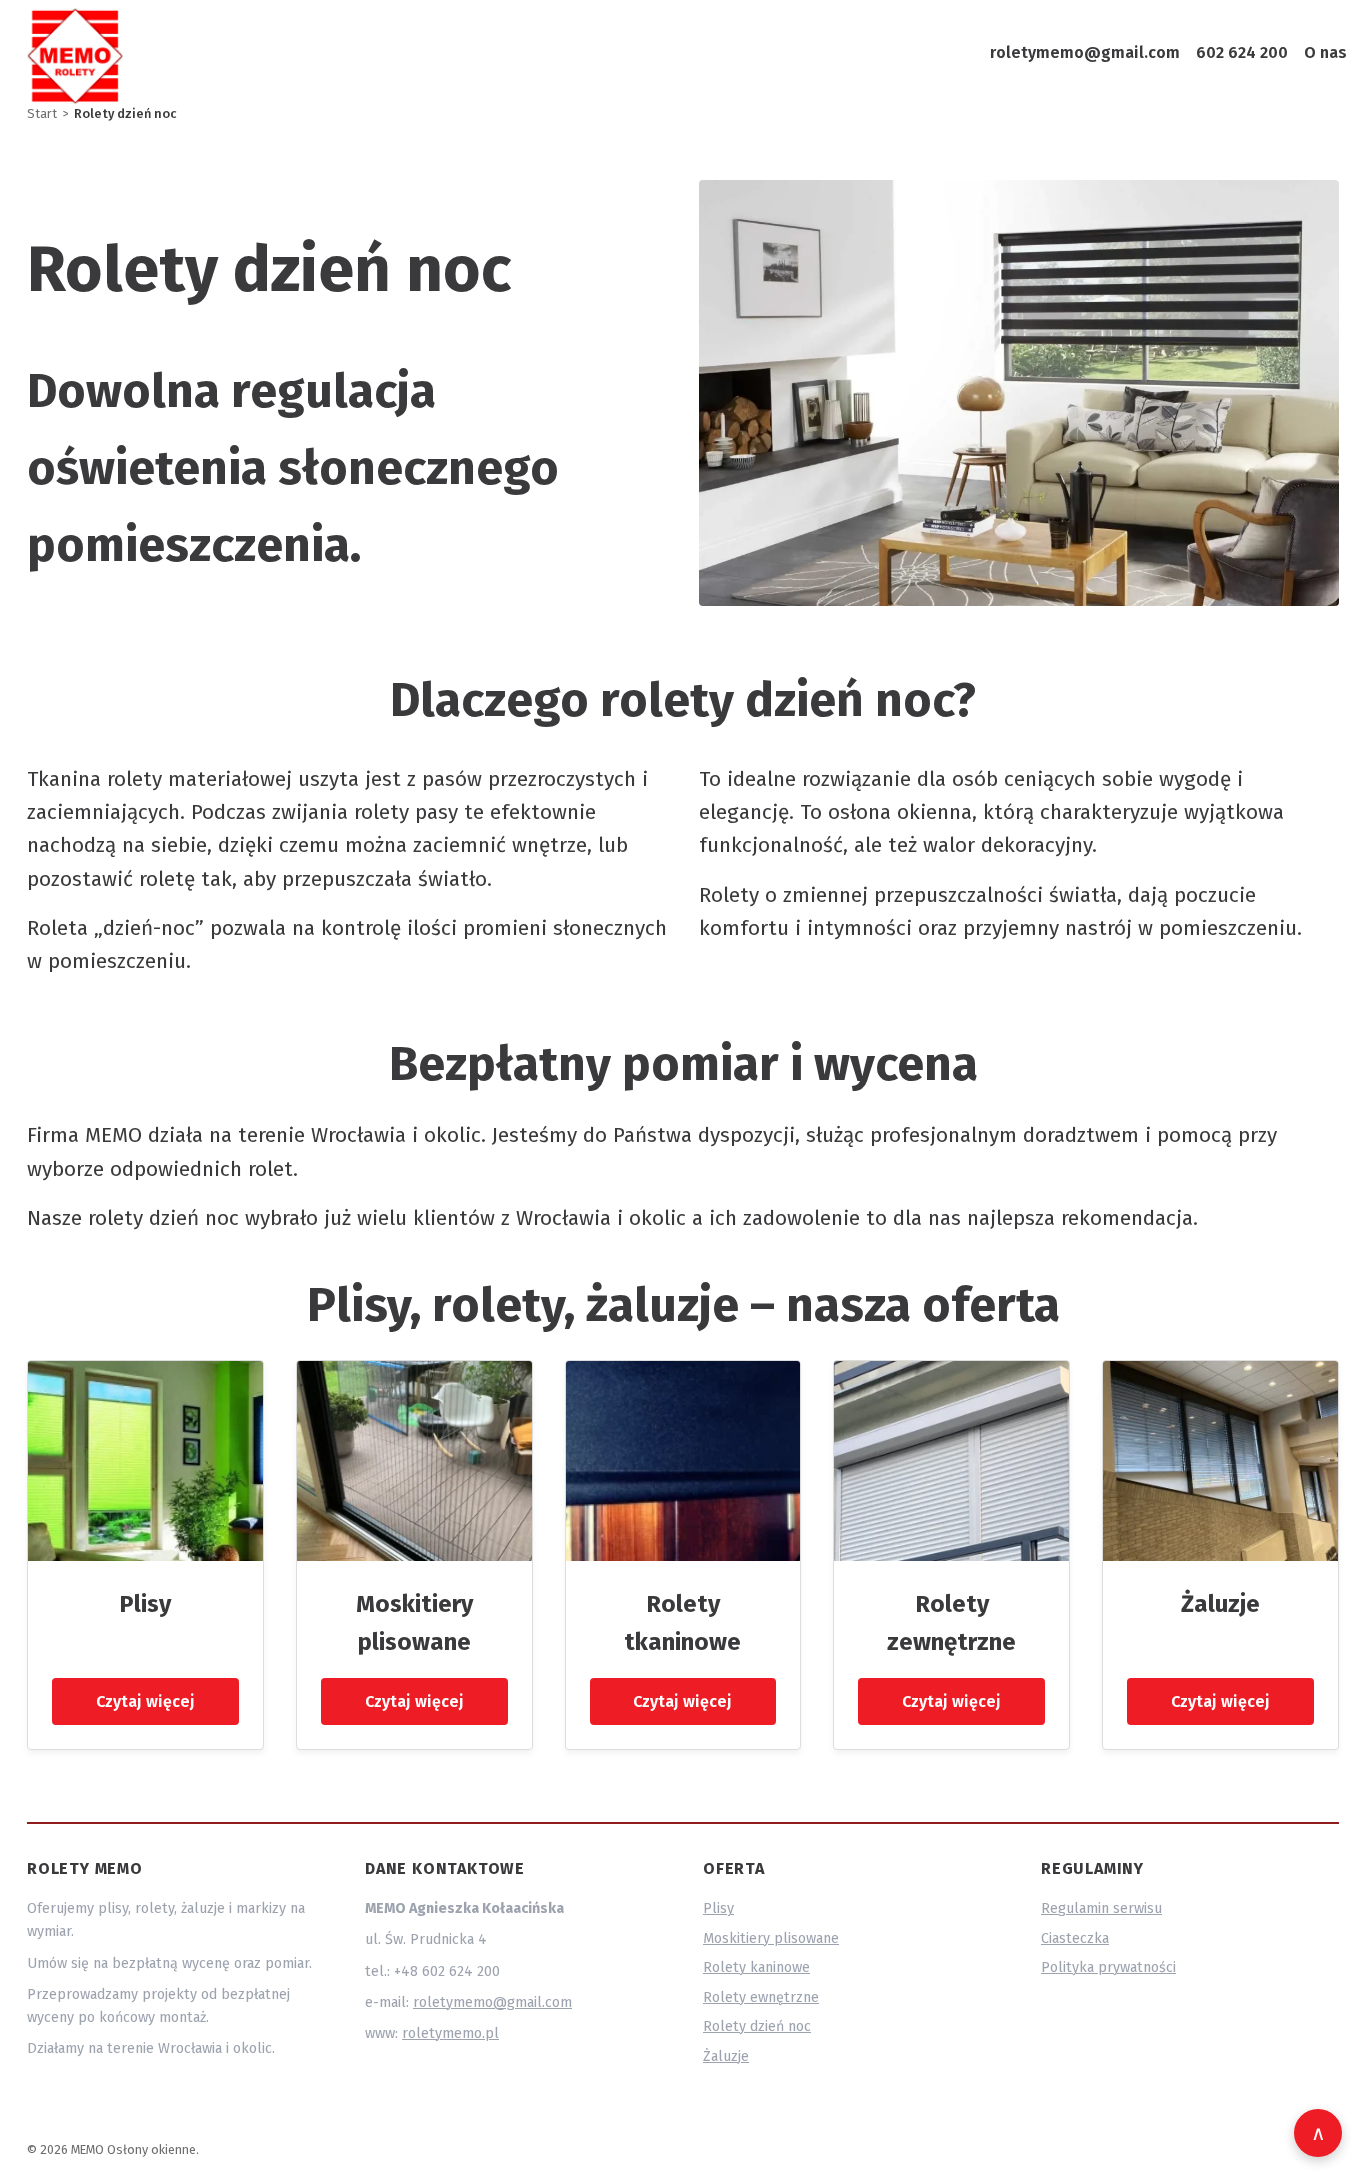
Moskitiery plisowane (771, 1938)
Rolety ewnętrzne (761, 1997)
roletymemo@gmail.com (1085, 52)
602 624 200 (1242, 52)
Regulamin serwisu (1101, 1908)
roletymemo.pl (450, 2033)
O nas (1325, 52)
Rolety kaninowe (756, 1967)
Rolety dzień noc (757, 2026)
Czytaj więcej (145, 1701)
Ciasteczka (1075, 1938)
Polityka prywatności (1108, 1967)
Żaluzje (1220, 1604)
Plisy (145, 1604)
